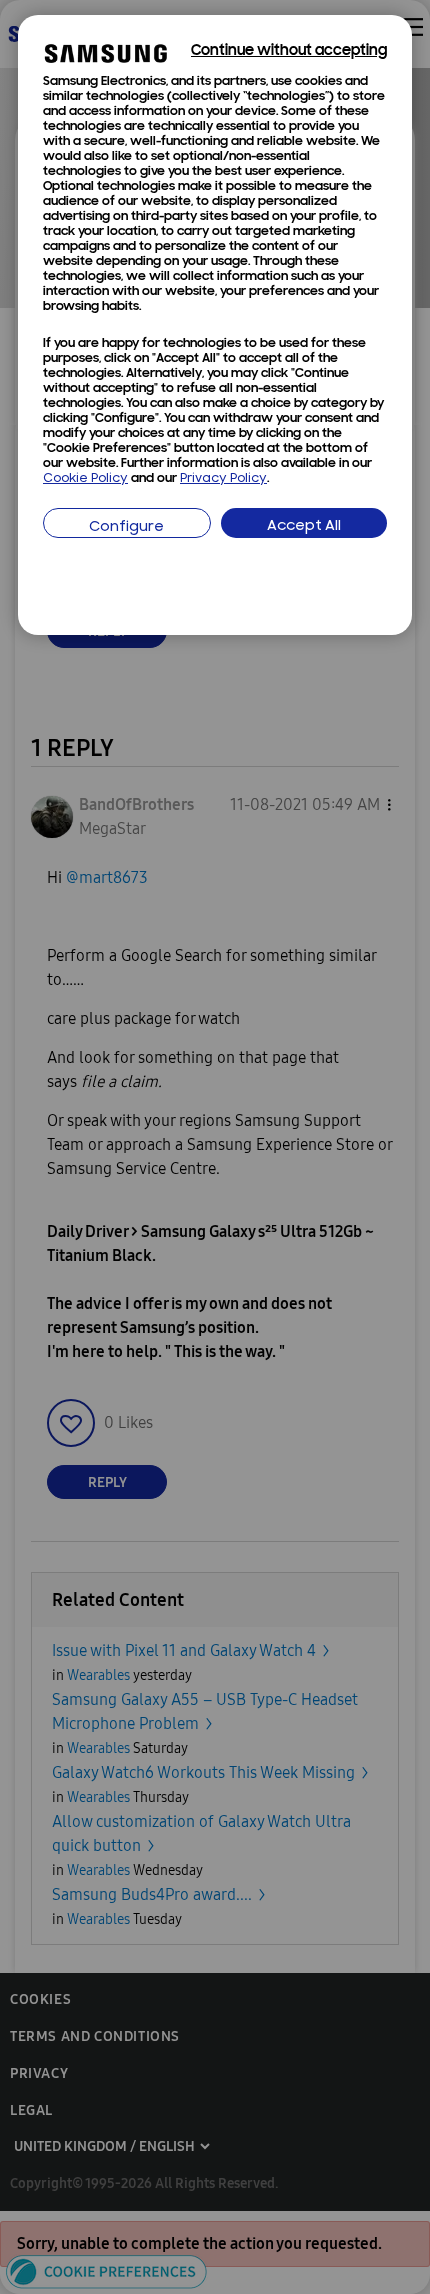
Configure (126, 527)
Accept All (304, 526)
